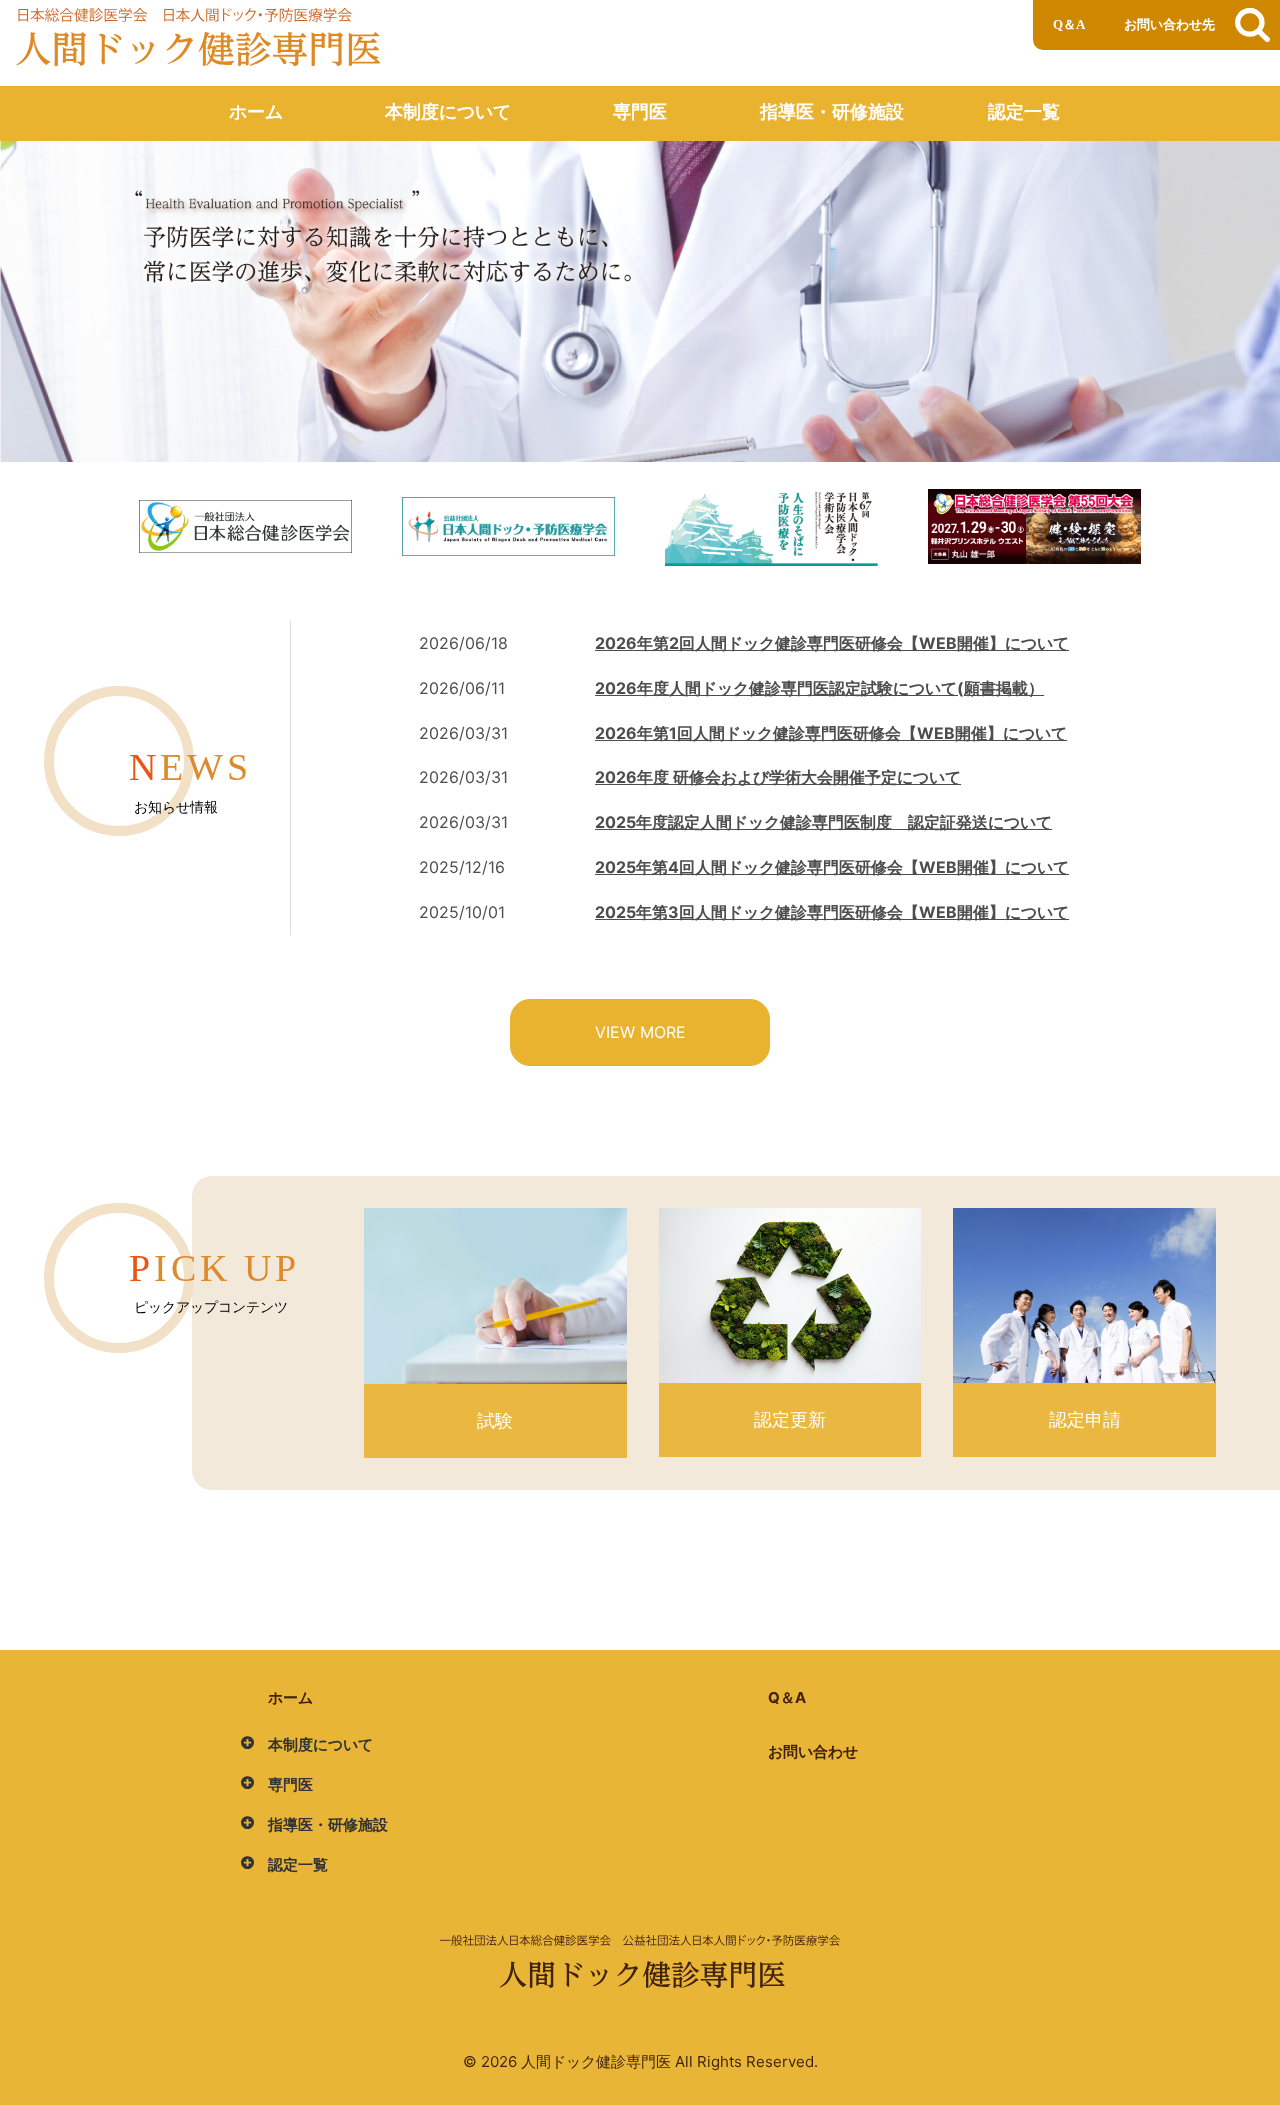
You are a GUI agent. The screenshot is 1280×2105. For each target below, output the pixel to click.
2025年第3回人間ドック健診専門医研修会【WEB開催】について (832, 912)
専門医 (640, 112)
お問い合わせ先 (1169, 24)
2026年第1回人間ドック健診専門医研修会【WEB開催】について (831, 733)
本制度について (448, 112)
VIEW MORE (640, 1032)
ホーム (256, 112)
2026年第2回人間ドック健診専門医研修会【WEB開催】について (832, 643)
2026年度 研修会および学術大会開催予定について (778, 777)
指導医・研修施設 (832, 112)
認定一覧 (1024, 112)
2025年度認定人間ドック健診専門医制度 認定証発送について (823, 822)
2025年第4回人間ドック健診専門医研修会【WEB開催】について (832, 867)
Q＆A (1069, 24)
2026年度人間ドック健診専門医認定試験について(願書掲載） (819, 688)
